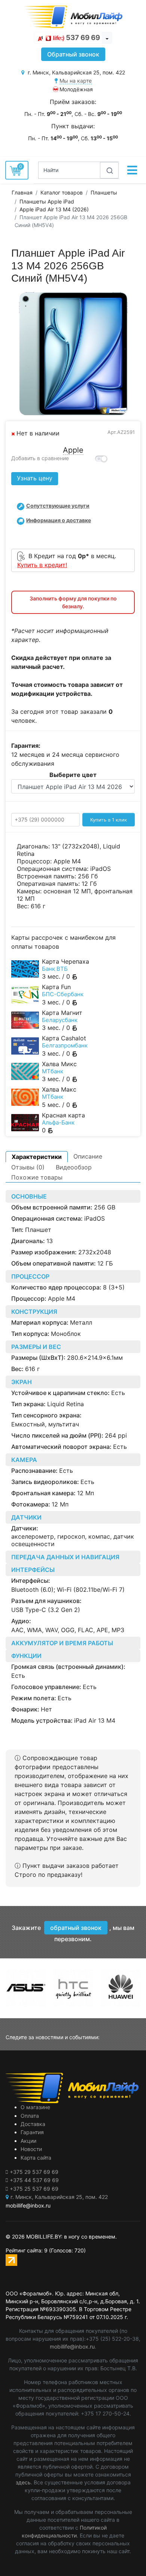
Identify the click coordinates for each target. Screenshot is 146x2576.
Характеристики (37, 1157)
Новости (31, 2149)
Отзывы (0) (28, 1167)
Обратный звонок (73, 54)
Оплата (30, 2116)
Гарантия (32, 2132)
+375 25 (34, 2189)
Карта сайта (36, 2158)
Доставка (33, 2124)
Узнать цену (35, 478)
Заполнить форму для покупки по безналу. (73, 602)
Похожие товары (37, 1177)
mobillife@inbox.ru (72, 2346)
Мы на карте (76, 81)
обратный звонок (76, 1928)
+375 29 (34, 2172)
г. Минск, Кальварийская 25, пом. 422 (59, 2197)
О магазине (35, 2107)
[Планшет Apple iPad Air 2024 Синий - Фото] (73, 354)
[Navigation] (132, 170)
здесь (23, 2482)
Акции (28, 2141)
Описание (88, 1156)
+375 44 (34, 2180)
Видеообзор (74, 1167)
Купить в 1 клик (109, 820)
